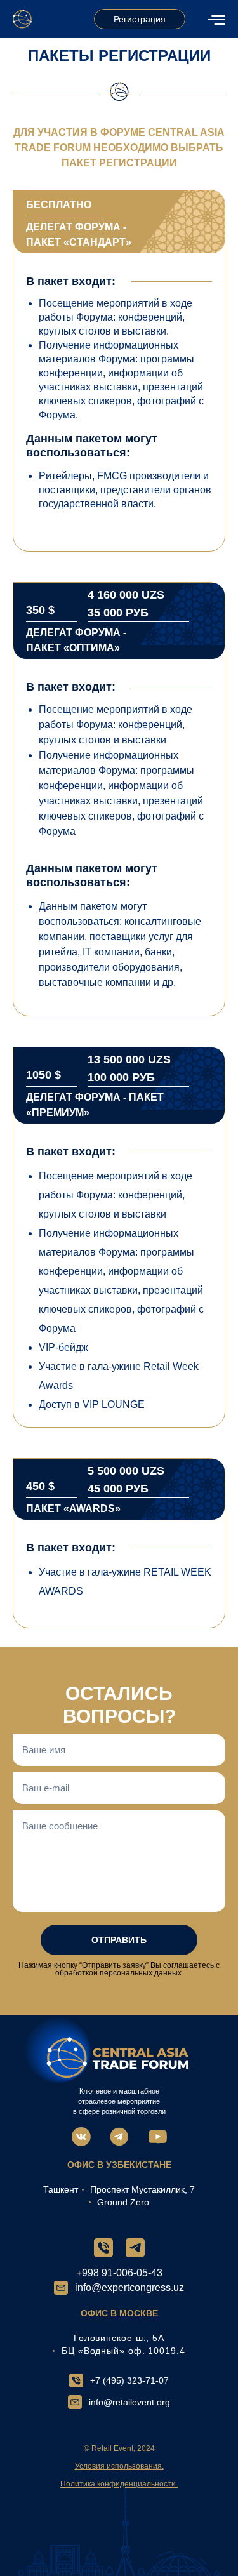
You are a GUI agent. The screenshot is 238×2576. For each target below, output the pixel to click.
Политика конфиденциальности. (119, 2484)
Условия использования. (119, 2466)
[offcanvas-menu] (217, 19)
